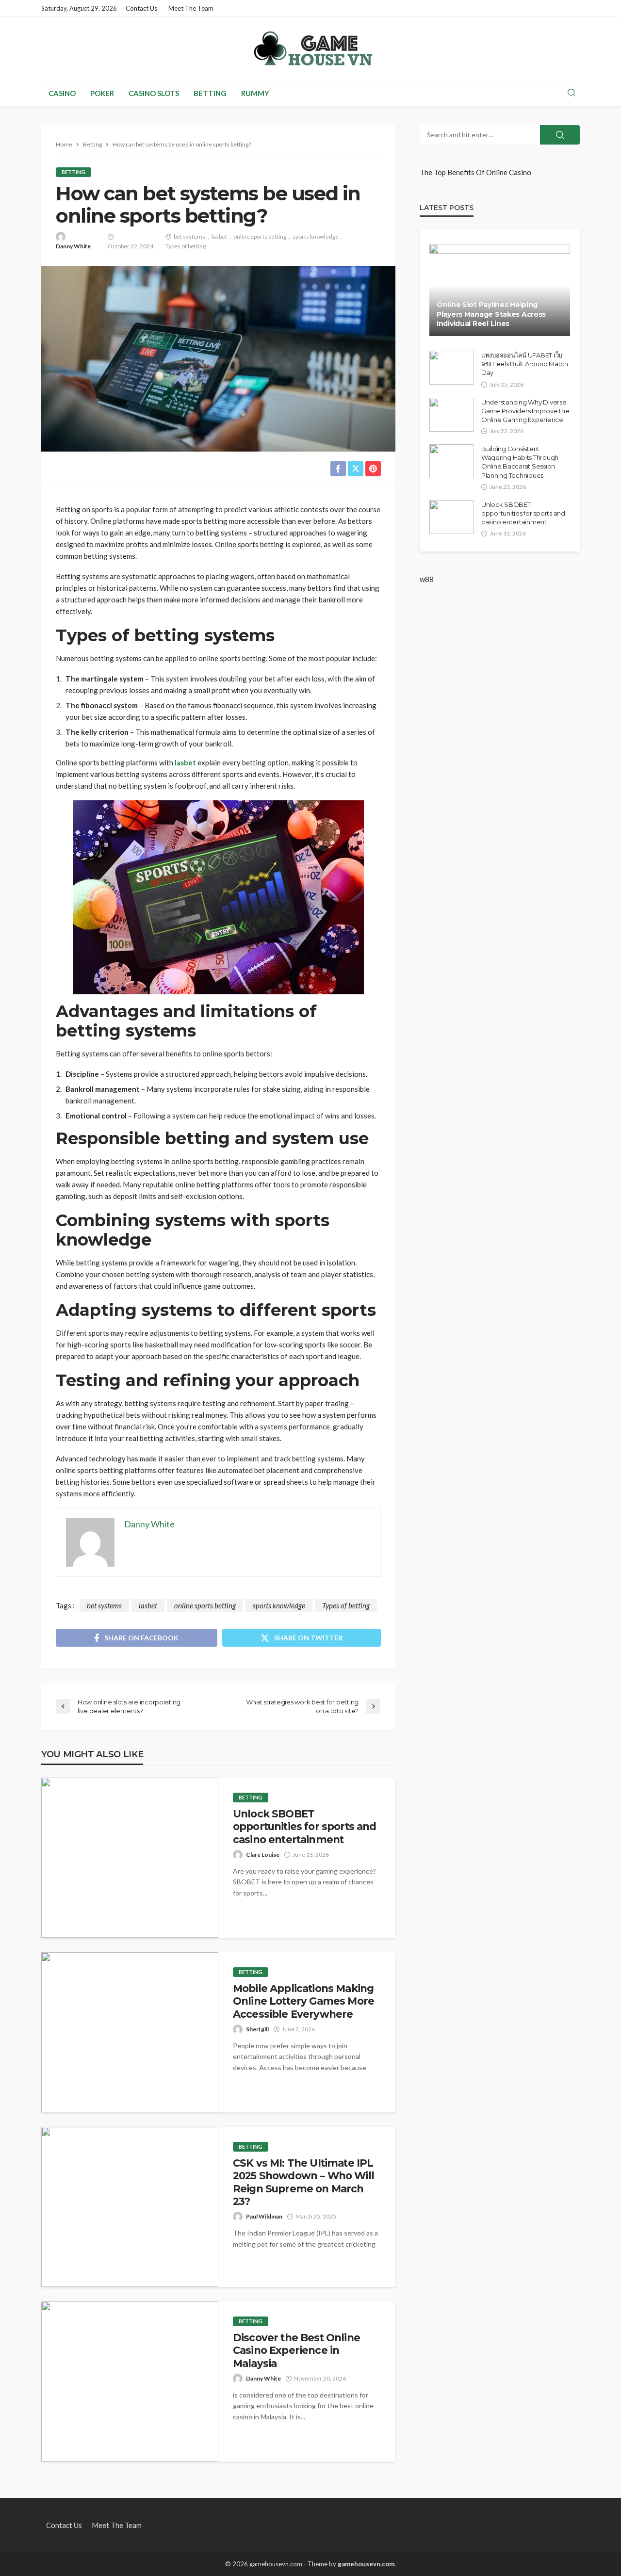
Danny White (73, 246)
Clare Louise (263, 1855)
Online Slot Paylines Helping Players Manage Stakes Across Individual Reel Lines (491, 314)
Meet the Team (191, 8)
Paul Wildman (264, 2216)
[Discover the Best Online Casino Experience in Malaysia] (130, 2382)
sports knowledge (316, 236)
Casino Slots (154, 93)
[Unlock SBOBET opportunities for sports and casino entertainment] (130, 1858)
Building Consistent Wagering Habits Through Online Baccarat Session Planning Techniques (520, 462)
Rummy (255, 93)
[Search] (572, 93)
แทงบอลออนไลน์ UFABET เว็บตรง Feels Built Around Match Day (525, 364)
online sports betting (260, 236)
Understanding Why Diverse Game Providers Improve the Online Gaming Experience (525, 411)
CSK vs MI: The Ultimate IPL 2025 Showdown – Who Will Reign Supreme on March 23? (303, 2182)
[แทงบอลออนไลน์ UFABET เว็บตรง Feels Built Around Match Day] (451, 368)
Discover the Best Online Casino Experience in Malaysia (296, 2350)
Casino (62, 93)
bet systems (189, 236)
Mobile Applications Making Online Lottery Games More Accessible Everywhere (303, 2001)
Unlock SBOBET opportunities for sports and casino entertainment (304, 1827)
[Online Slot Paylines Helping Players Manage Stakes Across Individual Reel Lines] (500, 290)
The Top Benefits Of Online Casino (475, 172)
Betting (210, 93)
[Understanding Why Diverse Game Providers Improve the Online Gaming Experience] (451, 415)
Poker (102, 93)
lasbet (219, 236)
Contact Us (141, 8)
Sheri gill (257, 2029)
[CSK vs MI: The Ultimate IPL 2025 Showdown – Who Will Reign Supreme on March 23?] (130, 2207)
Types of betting (186, 246)
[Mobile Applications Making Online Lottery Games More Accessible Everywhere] (130, 2032)
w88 (427, 579)
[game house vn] (310, 49)
